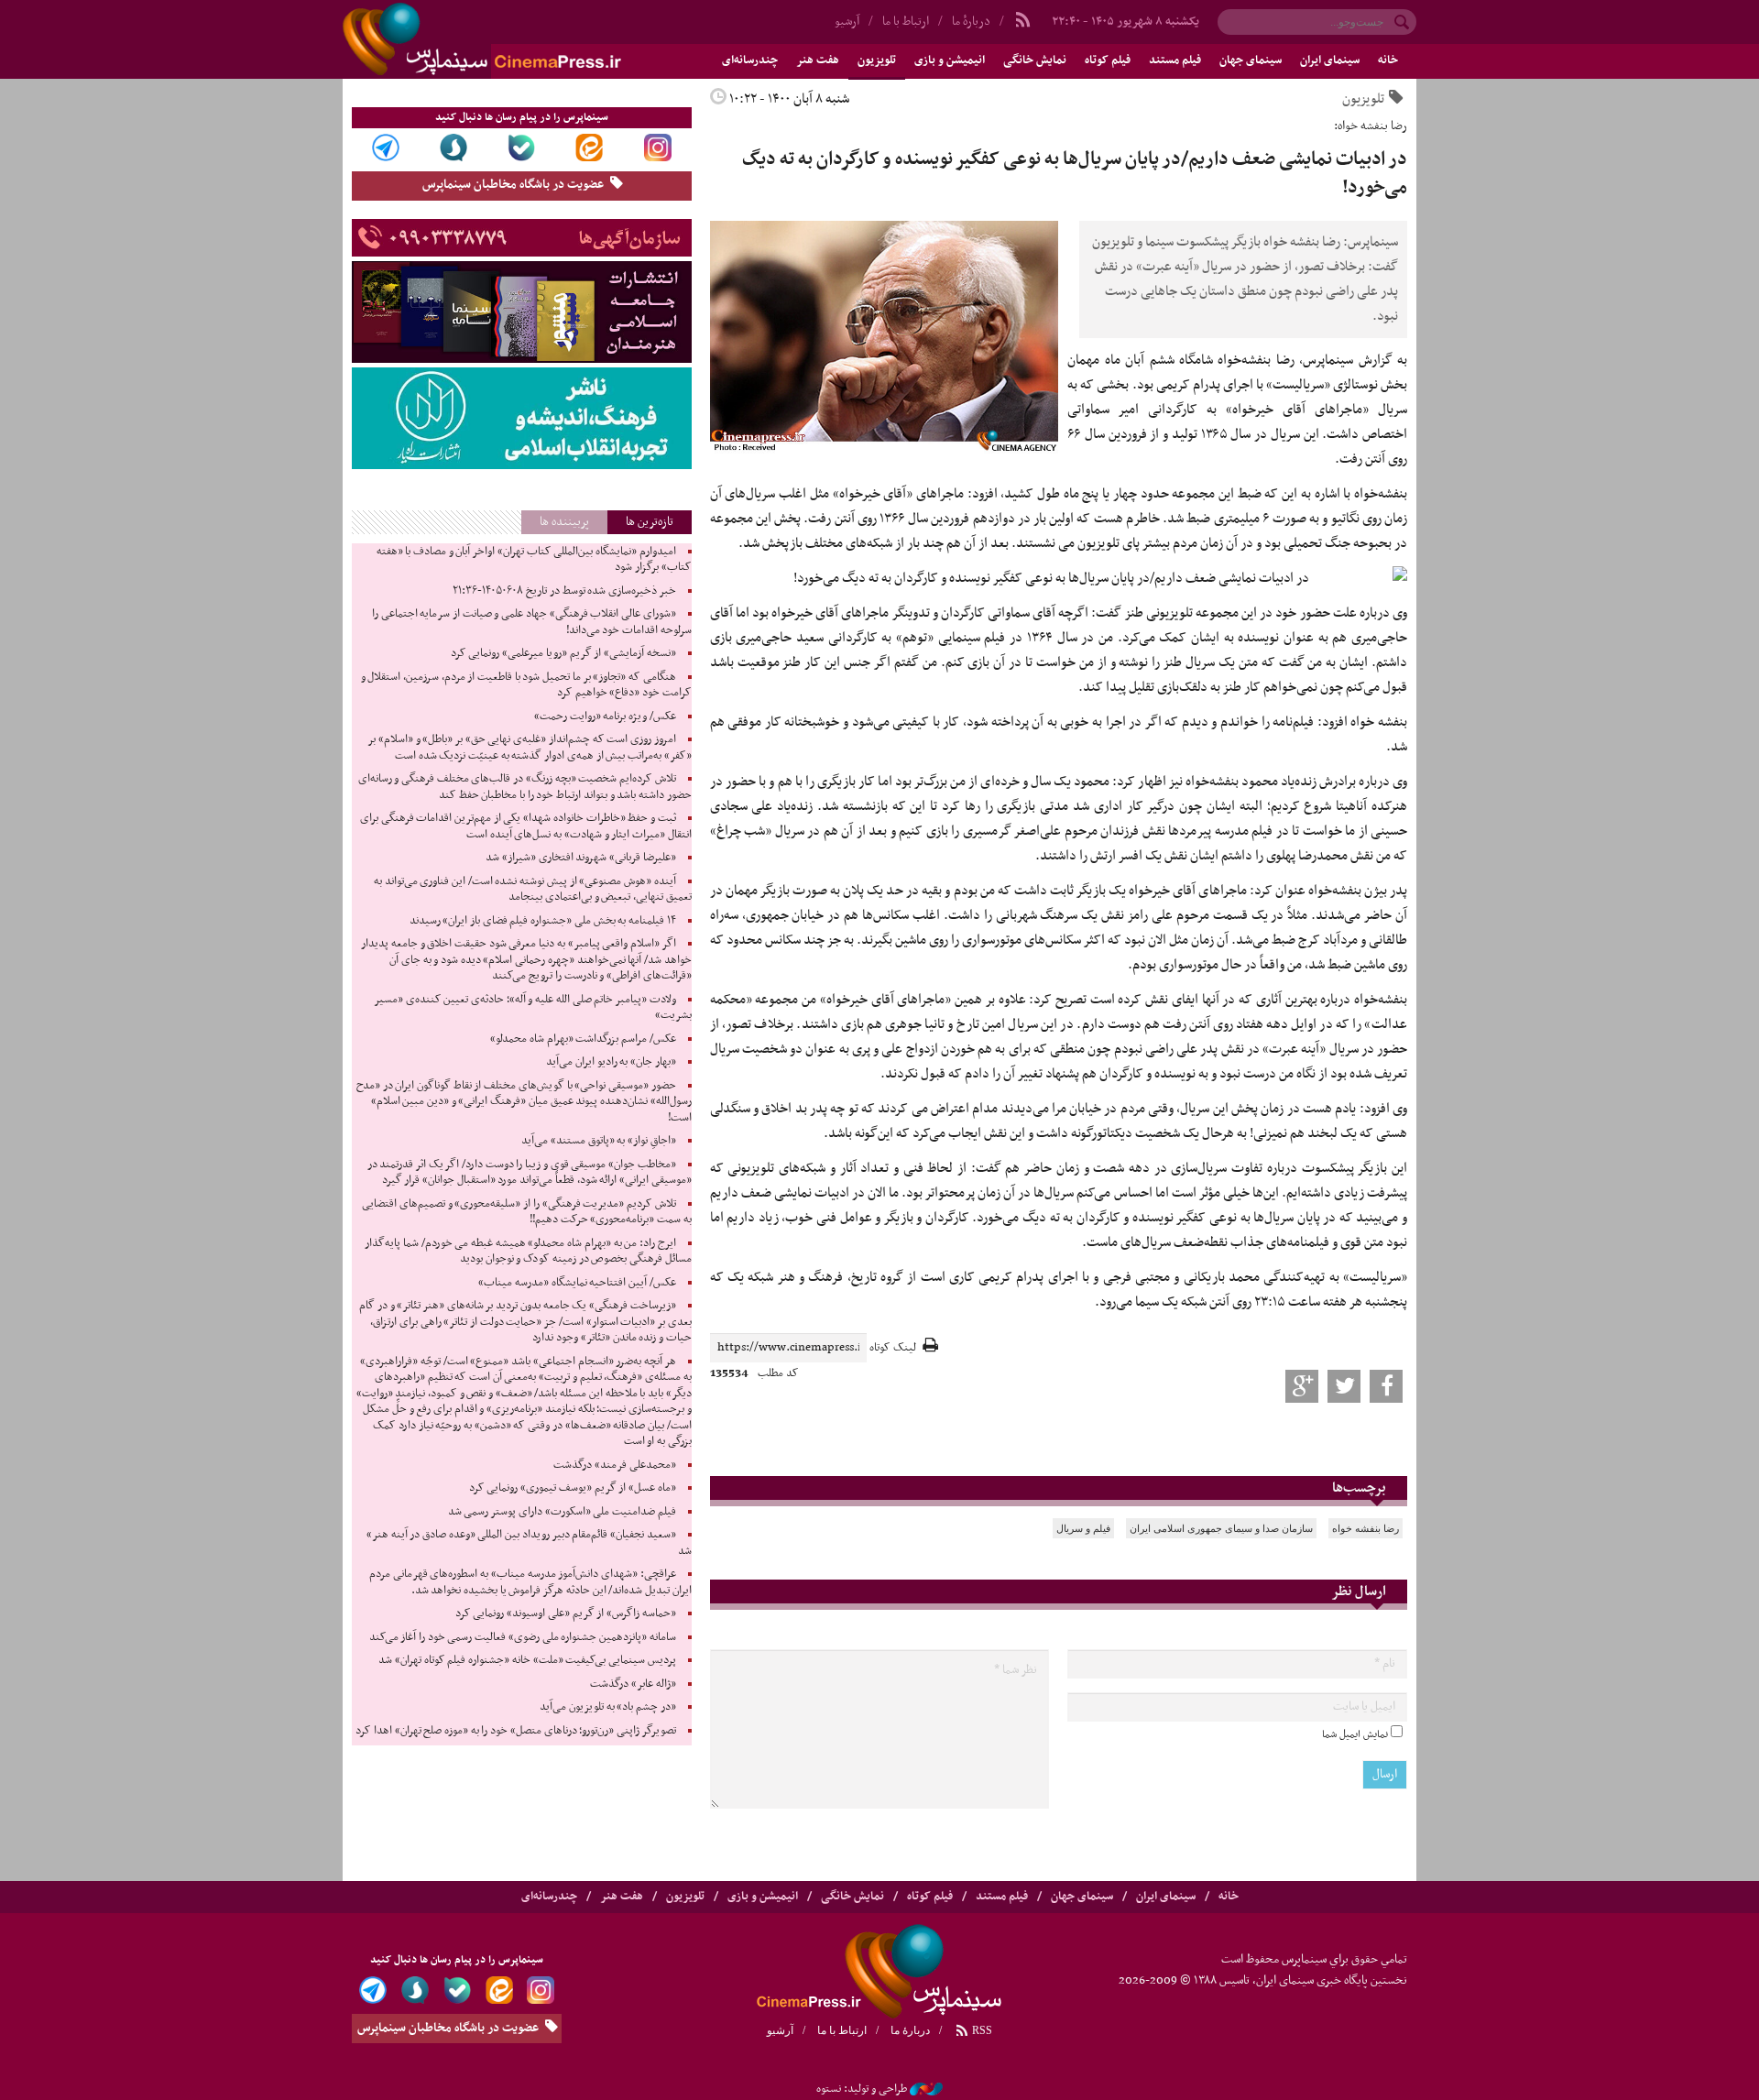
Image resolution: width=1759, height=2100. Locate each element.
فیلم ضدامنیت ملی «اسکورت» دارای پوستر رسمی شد (562, 1512)
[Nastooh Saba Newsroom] (926, 2089)
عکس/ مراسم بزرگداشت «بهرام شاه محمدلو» (583, 1039)
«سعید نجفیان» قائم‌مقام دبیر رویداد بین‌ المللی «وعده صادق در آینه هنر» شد (529, 1543)
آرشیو (847, 22)
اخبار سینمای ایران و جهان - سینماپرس (526, 39)
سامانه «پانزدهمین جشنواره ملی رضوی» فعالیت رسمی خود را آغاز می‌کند (523, 1637)
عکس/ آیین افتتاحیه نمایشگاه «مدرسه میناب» (577, 1283)
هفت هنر (818, 60)
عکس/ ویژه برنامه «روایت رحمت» (605, 716)
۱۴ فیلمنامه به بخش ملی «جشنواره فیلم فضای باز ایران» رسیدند (543, 921)
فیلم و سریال (1083, 1528)
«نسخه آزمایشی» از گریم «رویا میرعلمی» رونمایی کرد (563, 653)
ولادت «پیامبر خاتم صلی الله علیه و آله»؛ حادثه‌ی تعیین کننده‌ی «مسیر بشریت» (533, 1008)
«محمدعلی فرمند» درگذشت (614, 1465)
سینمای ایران (1330, 60)
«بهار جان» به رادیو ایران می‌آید (611, 1062)
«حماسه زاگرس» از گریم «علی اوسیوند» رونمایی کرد (566, 1613)
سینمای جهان (1251, 60)
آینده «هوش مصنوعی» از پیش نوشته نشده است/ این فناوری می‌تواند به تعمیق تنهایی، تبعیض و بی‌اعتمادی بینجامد (533, 890)
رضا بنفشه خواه (1366, 1528)
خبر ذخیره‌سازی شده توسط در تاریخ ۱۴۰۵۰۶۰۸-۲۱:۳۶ (564, 591)
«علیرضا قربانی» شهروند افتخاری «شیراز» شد (581, 858)
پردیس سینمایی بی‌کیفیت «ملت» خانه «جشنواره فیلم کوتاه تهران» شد (527, 1660)
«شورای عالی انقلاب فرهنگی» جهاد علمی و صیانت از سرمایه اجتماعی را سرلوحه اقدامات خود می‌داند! (532, 622)
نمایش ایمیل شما (1355, 1734)
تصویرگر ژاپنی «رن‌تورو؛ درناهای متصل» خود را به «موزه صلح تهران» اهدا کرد (515, 1731)
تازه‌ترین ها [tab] (650, 522)
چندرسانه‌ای (750, 60)
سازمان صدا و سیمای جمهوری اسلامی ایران (1221, 1528)
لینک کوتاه (893, 1348)
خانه (1388, 60)
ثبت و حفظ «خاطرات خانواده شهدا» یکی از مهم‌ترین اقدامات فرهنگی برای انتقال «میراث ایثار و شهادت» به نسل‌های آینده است (526, 826)
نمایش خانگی (1035, 60)
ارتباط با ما (906, 22)
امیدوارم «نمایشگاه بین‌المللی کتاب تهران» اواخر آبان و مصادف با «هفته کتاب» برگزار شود (534, 560)
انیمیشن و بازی (950, 60)
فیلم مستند (1175, 60)
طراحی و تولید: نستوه (862, 2089)
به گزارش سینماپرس (1355, 360)
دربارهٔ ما (971, 22)
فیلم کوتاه (1108, 60)
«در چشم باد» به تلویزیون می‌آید (608, 1707)
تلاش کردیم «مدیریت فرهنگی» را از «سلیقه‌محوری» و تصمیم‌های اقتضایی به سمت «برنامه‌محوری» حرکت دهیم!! (526, 1212)
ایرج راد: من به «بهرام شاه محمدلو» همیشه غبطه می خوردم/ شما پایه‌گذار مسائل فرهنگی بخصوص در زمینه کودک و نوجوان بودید (528, 1252)
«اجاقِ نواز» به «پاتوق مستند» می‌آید (599, 1141)
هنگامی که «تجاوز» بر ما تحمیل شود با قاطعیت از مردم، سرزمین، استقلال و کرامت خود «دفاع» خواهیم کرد (526, 685)
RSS (981, 2030)
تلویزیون (877, 60)
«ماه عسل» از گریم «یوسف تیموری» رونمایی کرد (573, 1488)
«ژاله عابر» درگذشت (633, 1684)
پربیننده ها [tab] (564, 522)
